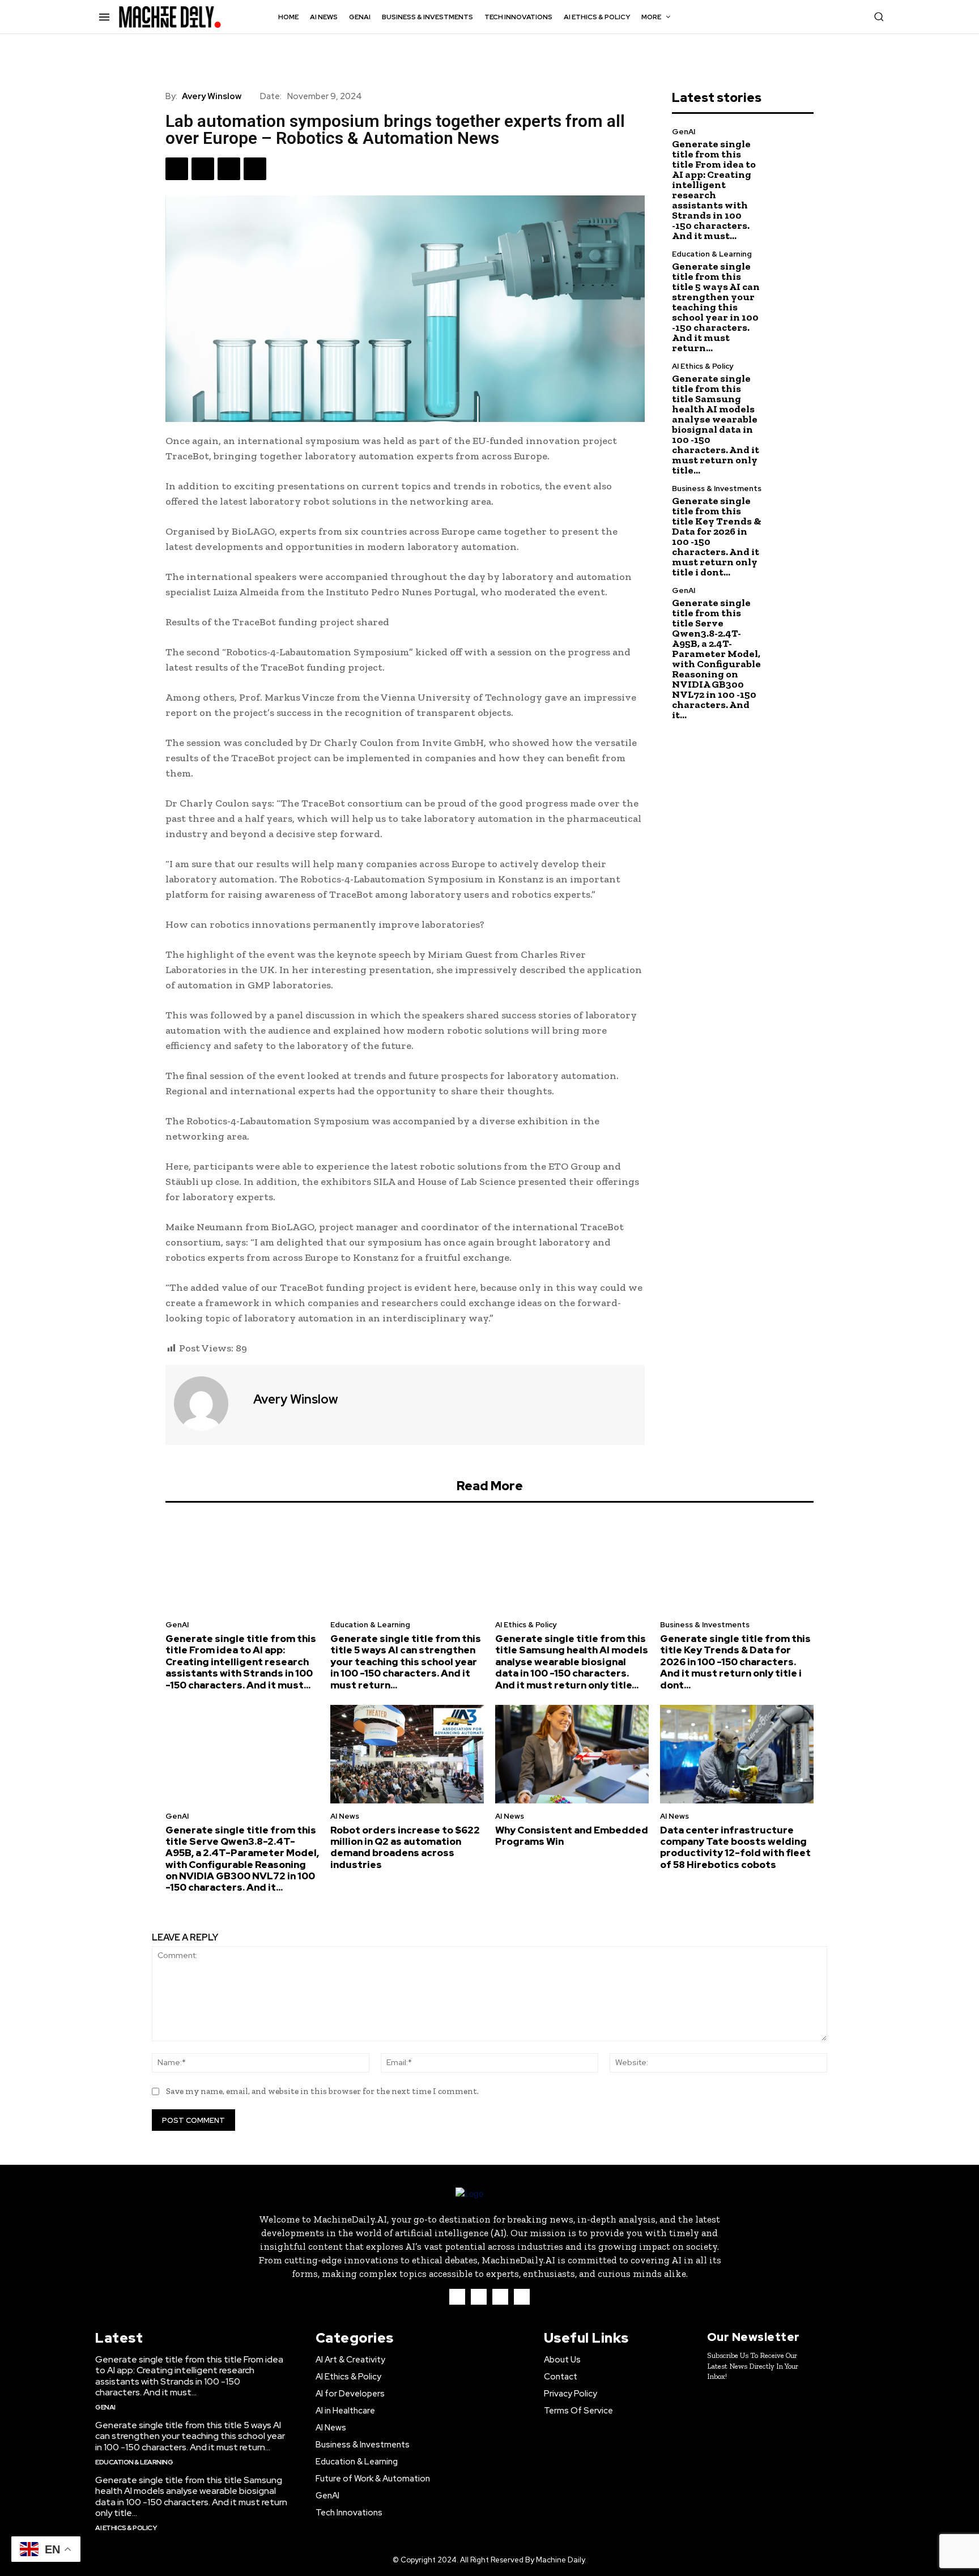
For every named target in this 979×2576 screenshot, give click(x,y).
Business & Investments (717, 489)
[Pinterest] (229, 169)
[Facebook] (177, 169)
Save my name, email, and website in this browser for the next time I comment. (322, 2091)
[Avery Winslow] (208, 1404)
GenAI (684, 132)
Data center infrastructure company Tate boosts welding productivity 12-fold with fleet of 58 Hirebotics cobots (735, 1847)
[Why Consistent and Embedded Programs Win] (572, 1754)
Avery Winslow (212, 96)
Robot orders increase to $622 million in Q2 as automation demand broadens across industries (405, 1847)
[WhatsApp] (255, 169)
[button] (879, 16)
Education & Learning (712, 254)
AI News (345, 1816)
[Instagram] (479, 2297)
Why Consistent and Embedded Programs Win (572, 1836)
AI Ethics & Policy (703, 366)
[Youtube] (522, 2297)
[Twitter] (203, 169)
